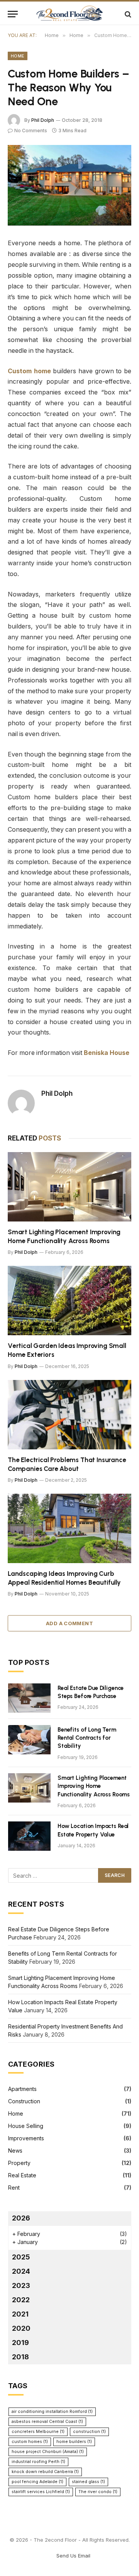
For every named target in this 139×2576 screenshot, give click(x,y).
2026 (21, 2218)
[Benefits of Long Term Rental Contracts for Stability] (29, 1740)
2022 (21, 2300)
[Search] (127, 14)
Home (18, 56)
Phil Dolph (43, 120)
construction (89, 2432)
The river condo (98, 2492)
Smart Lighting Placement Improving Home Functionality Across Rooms (94, 1786)
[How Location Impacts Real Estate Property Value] (29, 1836)
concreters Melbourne (38, 2432)
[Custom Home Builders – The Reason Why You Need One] (69, 185)
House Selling (26, 2126)
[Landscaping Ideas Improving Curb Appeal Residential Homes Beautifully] (69, 1528)
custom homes (30, 2442)
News (15, 2151)
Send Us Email (73, 2556)
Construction (24, 2101)
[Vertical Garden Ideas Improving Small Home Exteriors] (69, 1301)
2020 (21, 2328)
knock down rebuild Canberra (45, 2472)
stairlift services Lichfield (41, 2492)
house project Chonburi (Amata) (48, 2452)
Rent (14, 2188)
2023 (21, 2285)
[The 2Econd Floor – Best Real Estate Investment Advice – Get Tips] (69, 14)
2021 (20, 2314)
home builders (74, 2442)
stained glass (88, 2482)
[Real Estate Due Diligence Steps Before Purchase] (29, 1698)
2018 (20, 2357)
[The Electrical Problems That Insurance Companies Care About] (69, 1415)
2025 (21, 2257)
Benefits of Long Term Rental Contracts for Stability (87, 1738)
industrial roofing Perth (38, 2462)
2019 (20, 2343)
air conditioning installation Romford (52, 2412)
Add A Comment (69, 1623)
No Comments (31, 131)
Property (19, 2163)
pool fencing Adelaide (37, 2482)
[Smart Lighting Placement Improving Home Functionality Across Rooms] (69, 1187)
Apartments (22, 2089)
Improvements (26, 2138)
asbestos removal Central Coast (47, 2422)
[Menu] (13, 14)
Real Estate (22, 2175)
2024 (21, 2271)
